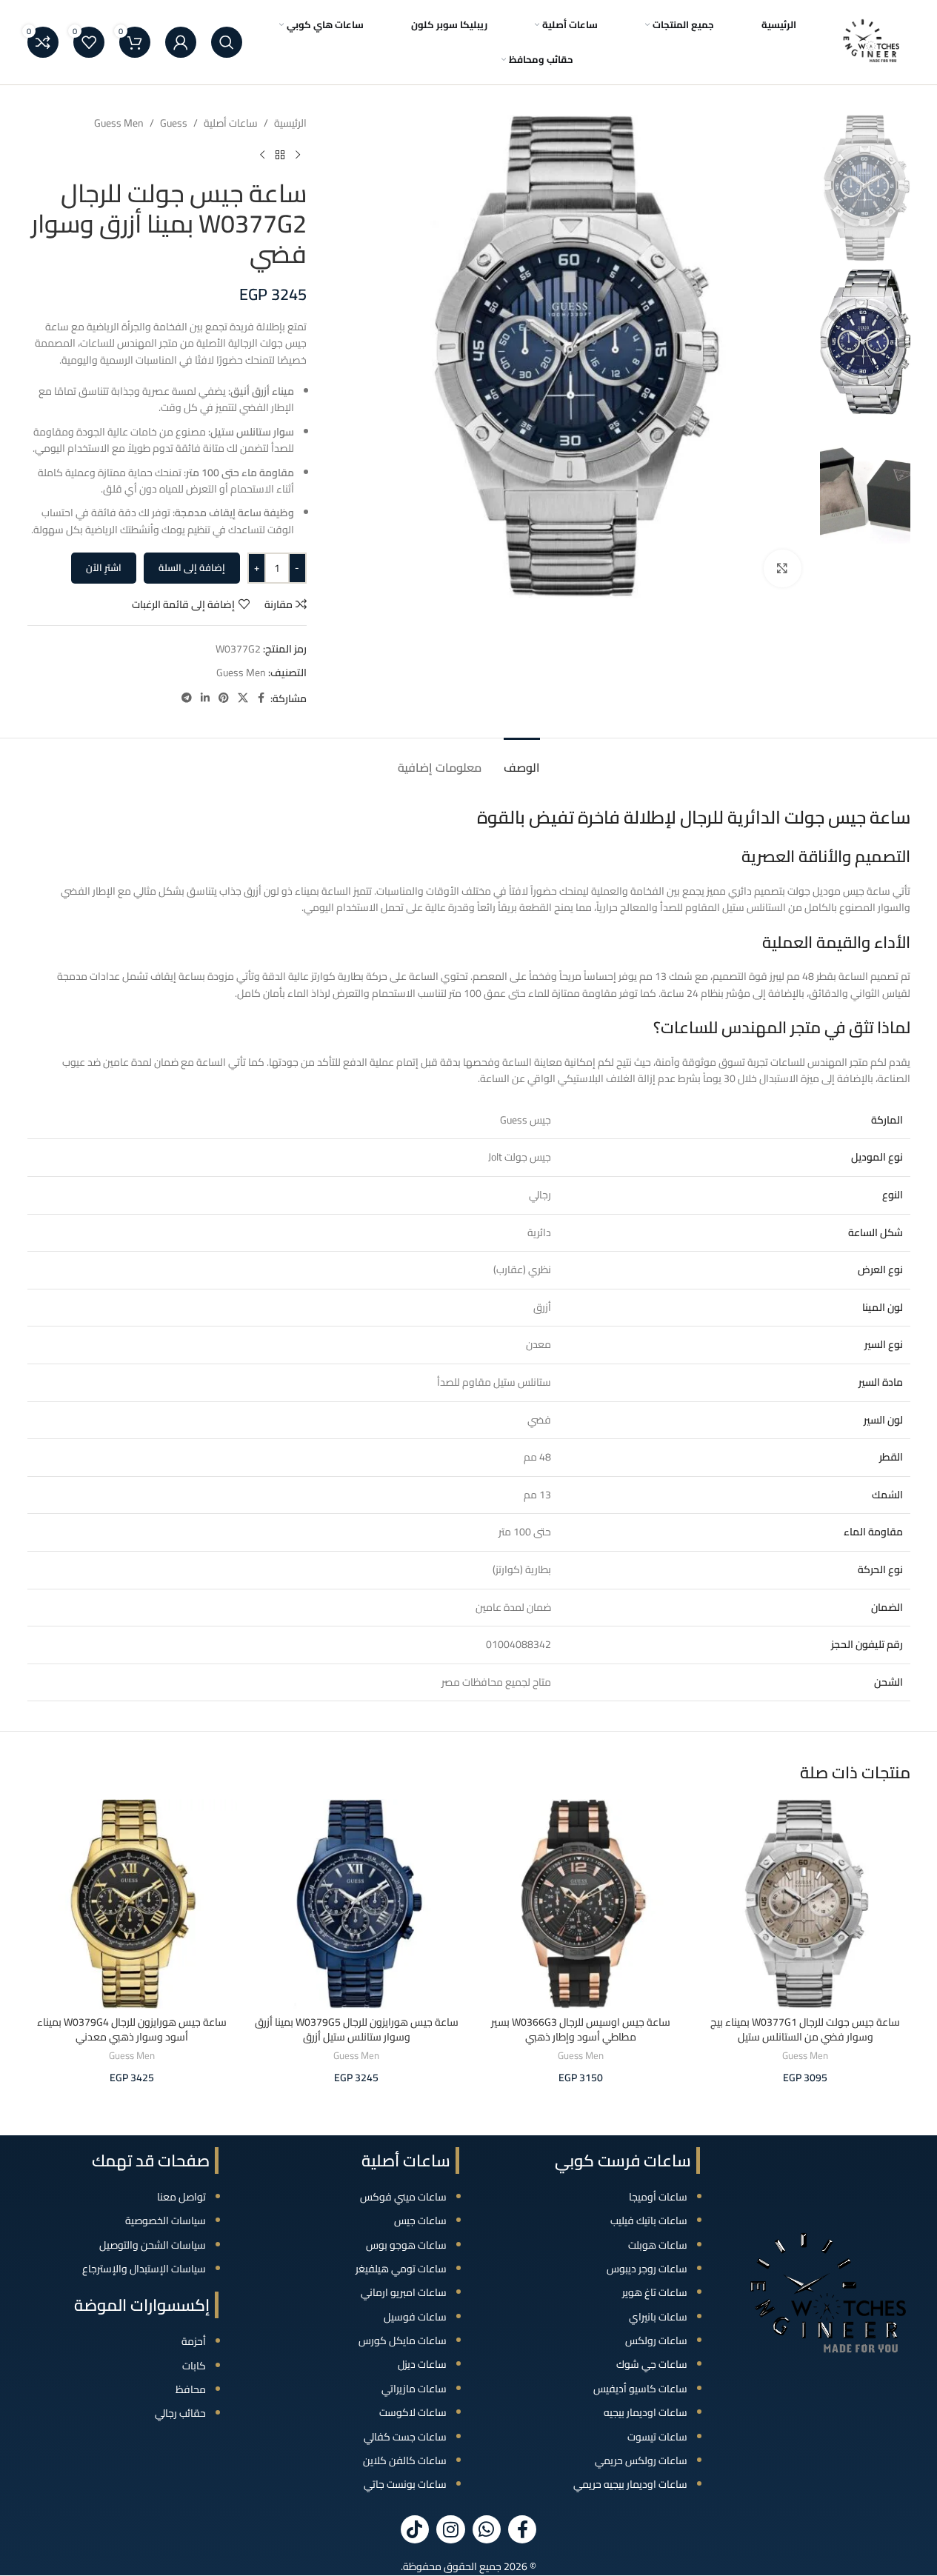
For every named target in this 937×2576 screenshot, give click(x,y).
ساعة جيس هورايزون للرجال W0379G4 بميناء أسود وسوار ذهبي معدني (132, 2029)
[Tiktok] (415, 2529)
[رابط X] (243, 698)
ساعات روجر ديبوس (647, 2269)
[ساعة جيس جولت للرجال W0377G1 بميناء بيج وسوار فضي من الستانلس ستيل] (806, 1904)
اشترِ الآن (104, 567)
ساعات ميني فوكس (403, 2197)
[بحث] (227, 42)
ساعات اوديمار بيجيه (646, 2412)
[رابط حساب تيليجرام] (187, 698)
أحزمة (194, 2341)
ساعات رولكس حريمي (641, 2460)
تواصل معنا (181, 2197)
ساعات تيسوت (657, 2437)
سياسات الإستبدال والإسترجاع (144, 2269)
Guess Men (119, 123)
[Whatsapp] (487, 2529)
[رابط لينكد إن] (205, 698)
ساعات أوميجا (658, 2197)
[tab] (522, 760)
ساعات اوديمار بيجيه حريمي (630, 2484)
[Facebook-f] (522, 2529)
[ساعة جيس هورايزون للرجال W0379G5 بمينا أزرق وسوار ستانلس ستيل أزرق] (357, 1904)
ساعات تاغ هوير (655, 2292)
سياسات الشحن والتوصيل (153, 2245)
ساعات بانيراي (658, 2317)
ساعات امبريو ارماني (404, 2292)
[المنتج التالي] (262, 155)
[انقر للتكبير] (782, 568)
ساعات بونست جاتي (405, 2484)
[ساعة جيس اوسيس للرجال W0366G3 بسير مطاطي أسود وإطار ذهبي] (581, 1904)
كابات (194, 2366)
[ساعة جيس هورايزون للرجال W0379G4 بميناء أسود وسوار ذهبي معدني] (132, 1904)
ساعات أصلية (231, 123)
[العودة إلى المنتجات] (280, 155)
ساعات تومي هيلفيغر (401, 2269)
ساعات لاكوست (413, 2412)
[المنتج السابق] (298, 155)
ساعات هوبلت (658, 2245)
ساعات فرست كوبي (623, 2160)
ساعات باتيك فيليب (649, 2220)
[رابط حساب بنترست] (224, 698)
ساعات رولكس (656, 2340)
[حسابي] (181, 42)
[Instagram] (450, 2529)
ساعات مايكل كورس (403, 2340)
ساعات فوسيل (415, 2317)
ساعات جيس (420, 2220)
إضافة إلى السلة (192, 567)
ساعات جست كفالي (405, 2437)
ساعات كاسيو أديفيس (640, 2389)
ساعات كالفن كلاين (405, 2460)
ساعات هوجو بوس (406, 2245)
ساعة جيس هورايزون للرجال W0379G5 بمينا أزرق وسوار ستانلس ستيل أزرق (357, 2029)
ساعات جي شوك (652, 2364)
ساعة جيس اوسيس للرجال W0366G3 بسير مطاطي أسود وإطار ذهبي (581, 2029)
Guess (174, 123)
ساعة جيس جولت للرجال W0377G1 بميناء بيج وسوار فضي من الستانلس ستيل (805, 2029)
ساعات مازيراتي (414, 2389)
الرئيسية (290, 123)
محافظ (191, 2389)
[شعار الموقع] (872, 41)
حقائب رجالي (180, 2413)
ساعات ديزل (422, 2364)
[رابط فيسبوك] (261, 698)
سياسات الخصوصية (166, 2220)
